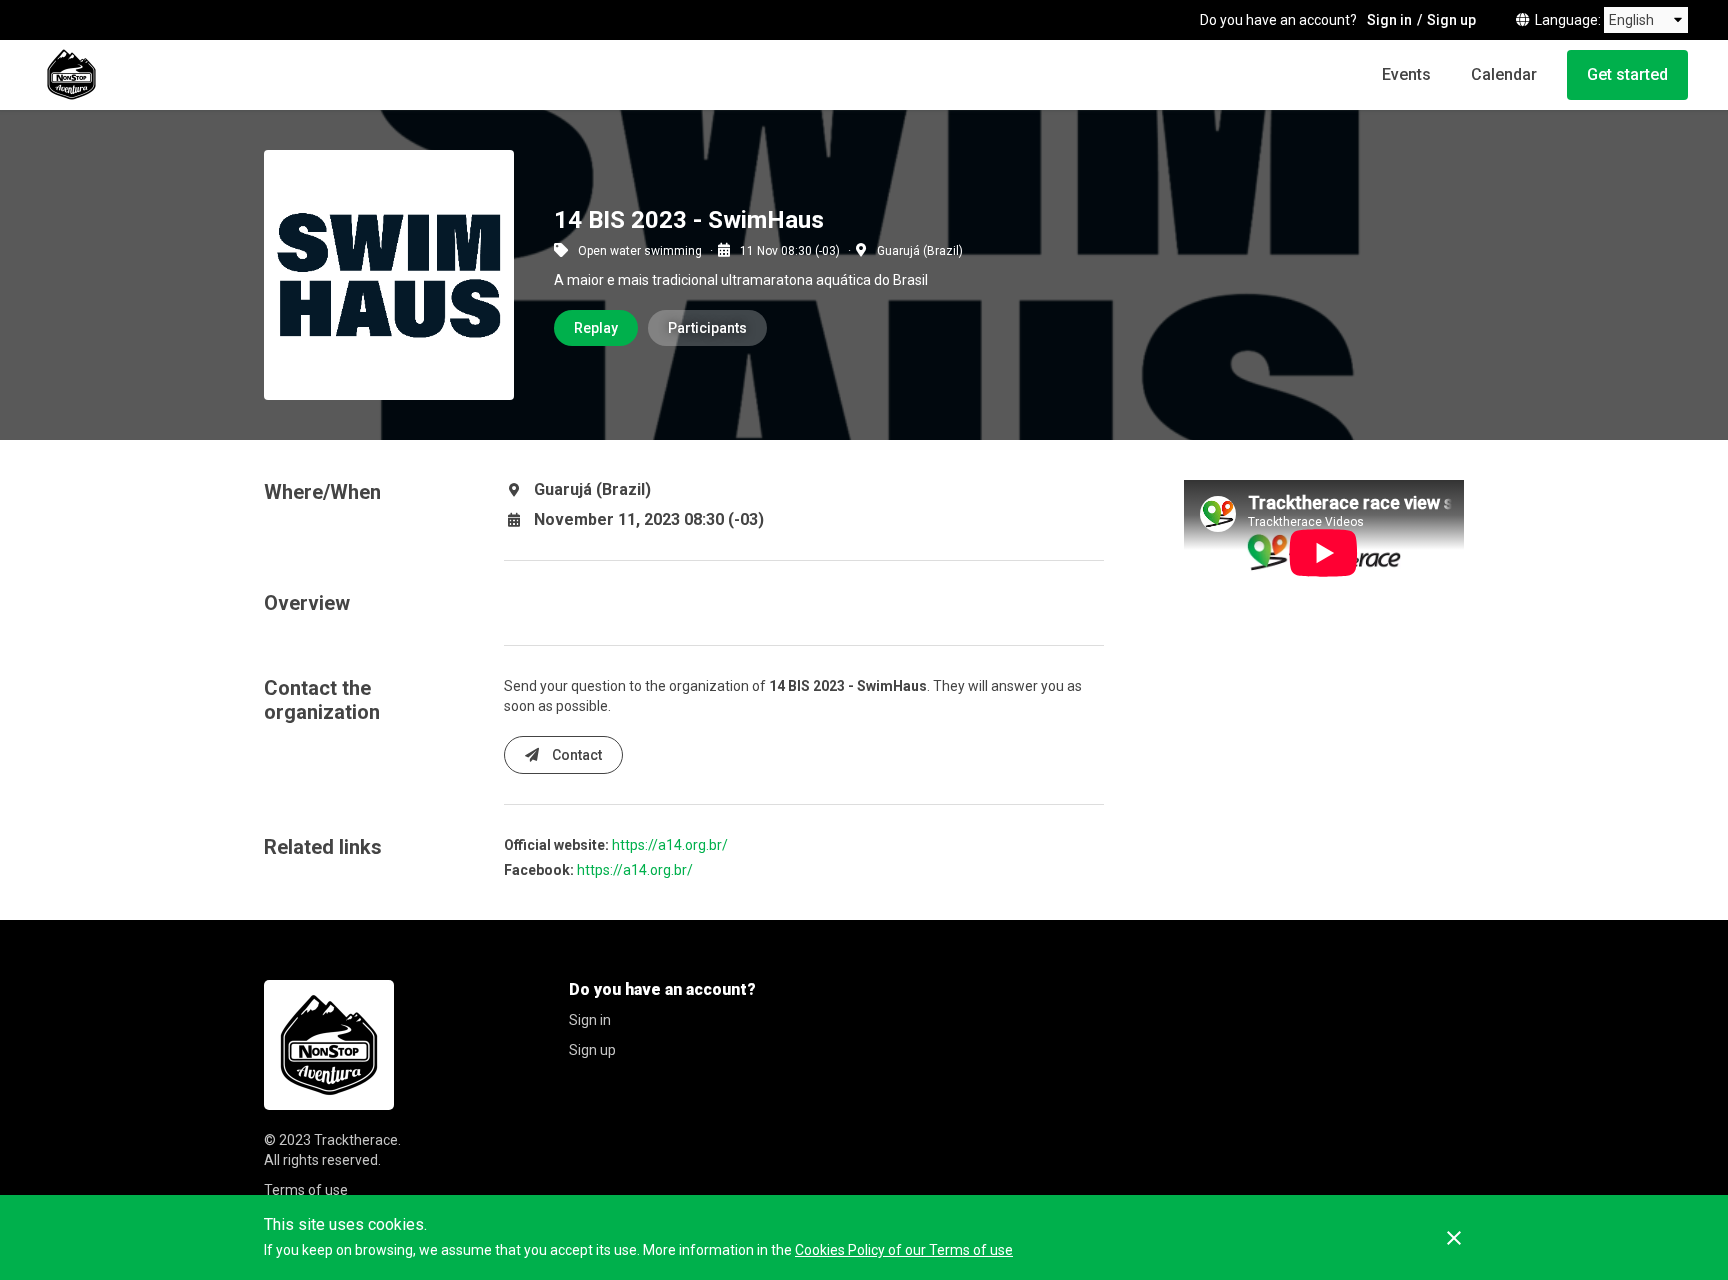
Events (1406, 74)
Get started (1627, 74)
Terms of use (306, 1190)
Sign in (1389, 20)
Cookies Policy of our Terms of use (904, 1250)
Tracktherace (356, 1140)
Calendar (1504, 74)
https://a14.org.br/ (670, 845)
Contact (575, 755)
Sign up (1451, 20)
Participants (707, 328)
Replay (596, 328)
